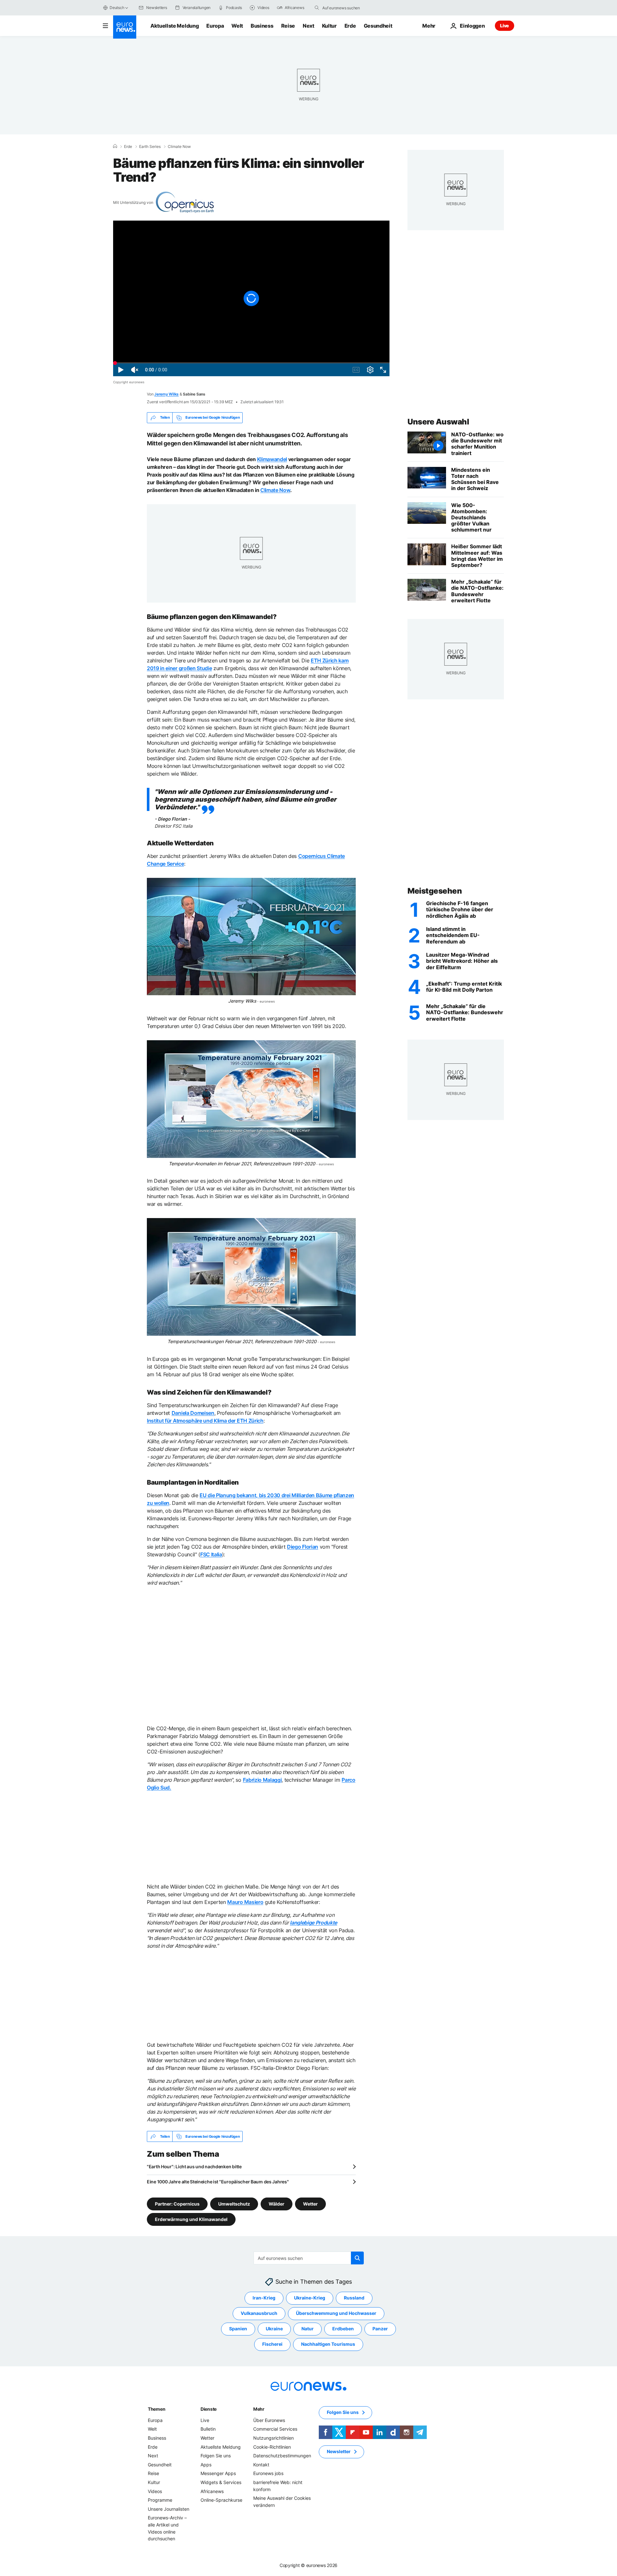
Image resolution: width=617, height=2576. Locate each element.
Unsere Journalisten (169, 2509)
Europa (215, 26)
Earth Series (150, 147)
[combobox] (349, 8)
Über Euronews (269, 2420)
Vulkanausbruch (259, 2313)
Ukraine (274, 2329)
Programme (160, 2500)
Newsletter (339, 2452)
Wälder (277, 2204)
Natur (308, 2329)
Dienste (209, 2409)
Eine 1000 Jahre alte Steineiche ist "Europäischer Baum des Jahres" (218, 2182)
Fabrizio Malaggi (262, 1780)
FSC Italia (211, 1554)
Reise (288, 26)
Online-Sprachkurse (221, 2500)
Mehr (259, 2409)
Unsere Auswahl (438, 422)
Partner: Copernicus (177, 2204)
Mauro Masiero (245, 1902)
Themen (156, 2409)
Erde (350, 26)
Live (505, 26)
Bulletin (208, 2429)
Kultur (329, 26)
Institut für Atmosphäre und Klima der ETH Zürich (205, 1421)
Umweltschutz (234, 2204)
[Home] (115, 146)
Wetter (310, 2204)
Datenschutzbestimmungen (282, 2456)
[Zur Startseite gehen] (125, 27)
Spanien (238, 2329)
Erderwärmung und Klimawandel (191, 2219)
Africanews (212, 2491)
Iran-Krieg (264, 2298)
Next (308, 26)
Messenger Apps (218, 2474)
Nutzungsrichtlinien (273, 2438)
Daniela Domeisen (193, 1413)
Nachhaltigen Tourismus (328, 2344)
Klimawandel (272, 459)
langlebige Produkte (313, 1923)
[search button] (317, 8)
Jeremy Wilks (166, 394)
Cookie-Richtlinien (272, 2447)
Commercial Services (275, 2429)
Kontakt (261, 2465)
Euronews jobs (268, 2474)
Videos (155, 2491)
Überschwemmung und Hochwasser (336, 2313)
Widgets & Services (221, 2482)
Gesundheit (378, 26)
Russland (354, 2298)
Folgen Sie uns (216, 2456)
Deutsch (117, 8)
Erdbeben (343, 2329)
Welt (237, 26)
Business (262, 26)
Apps (206, 2465)
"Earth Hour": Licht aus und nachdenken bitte (194, 2166)
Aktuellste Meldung (174, 26)
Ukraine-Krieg (310, 2298)
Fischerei (272, 2344)
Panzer (380, 2329)
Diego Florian (303, 1547)
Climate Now (179, 147)
